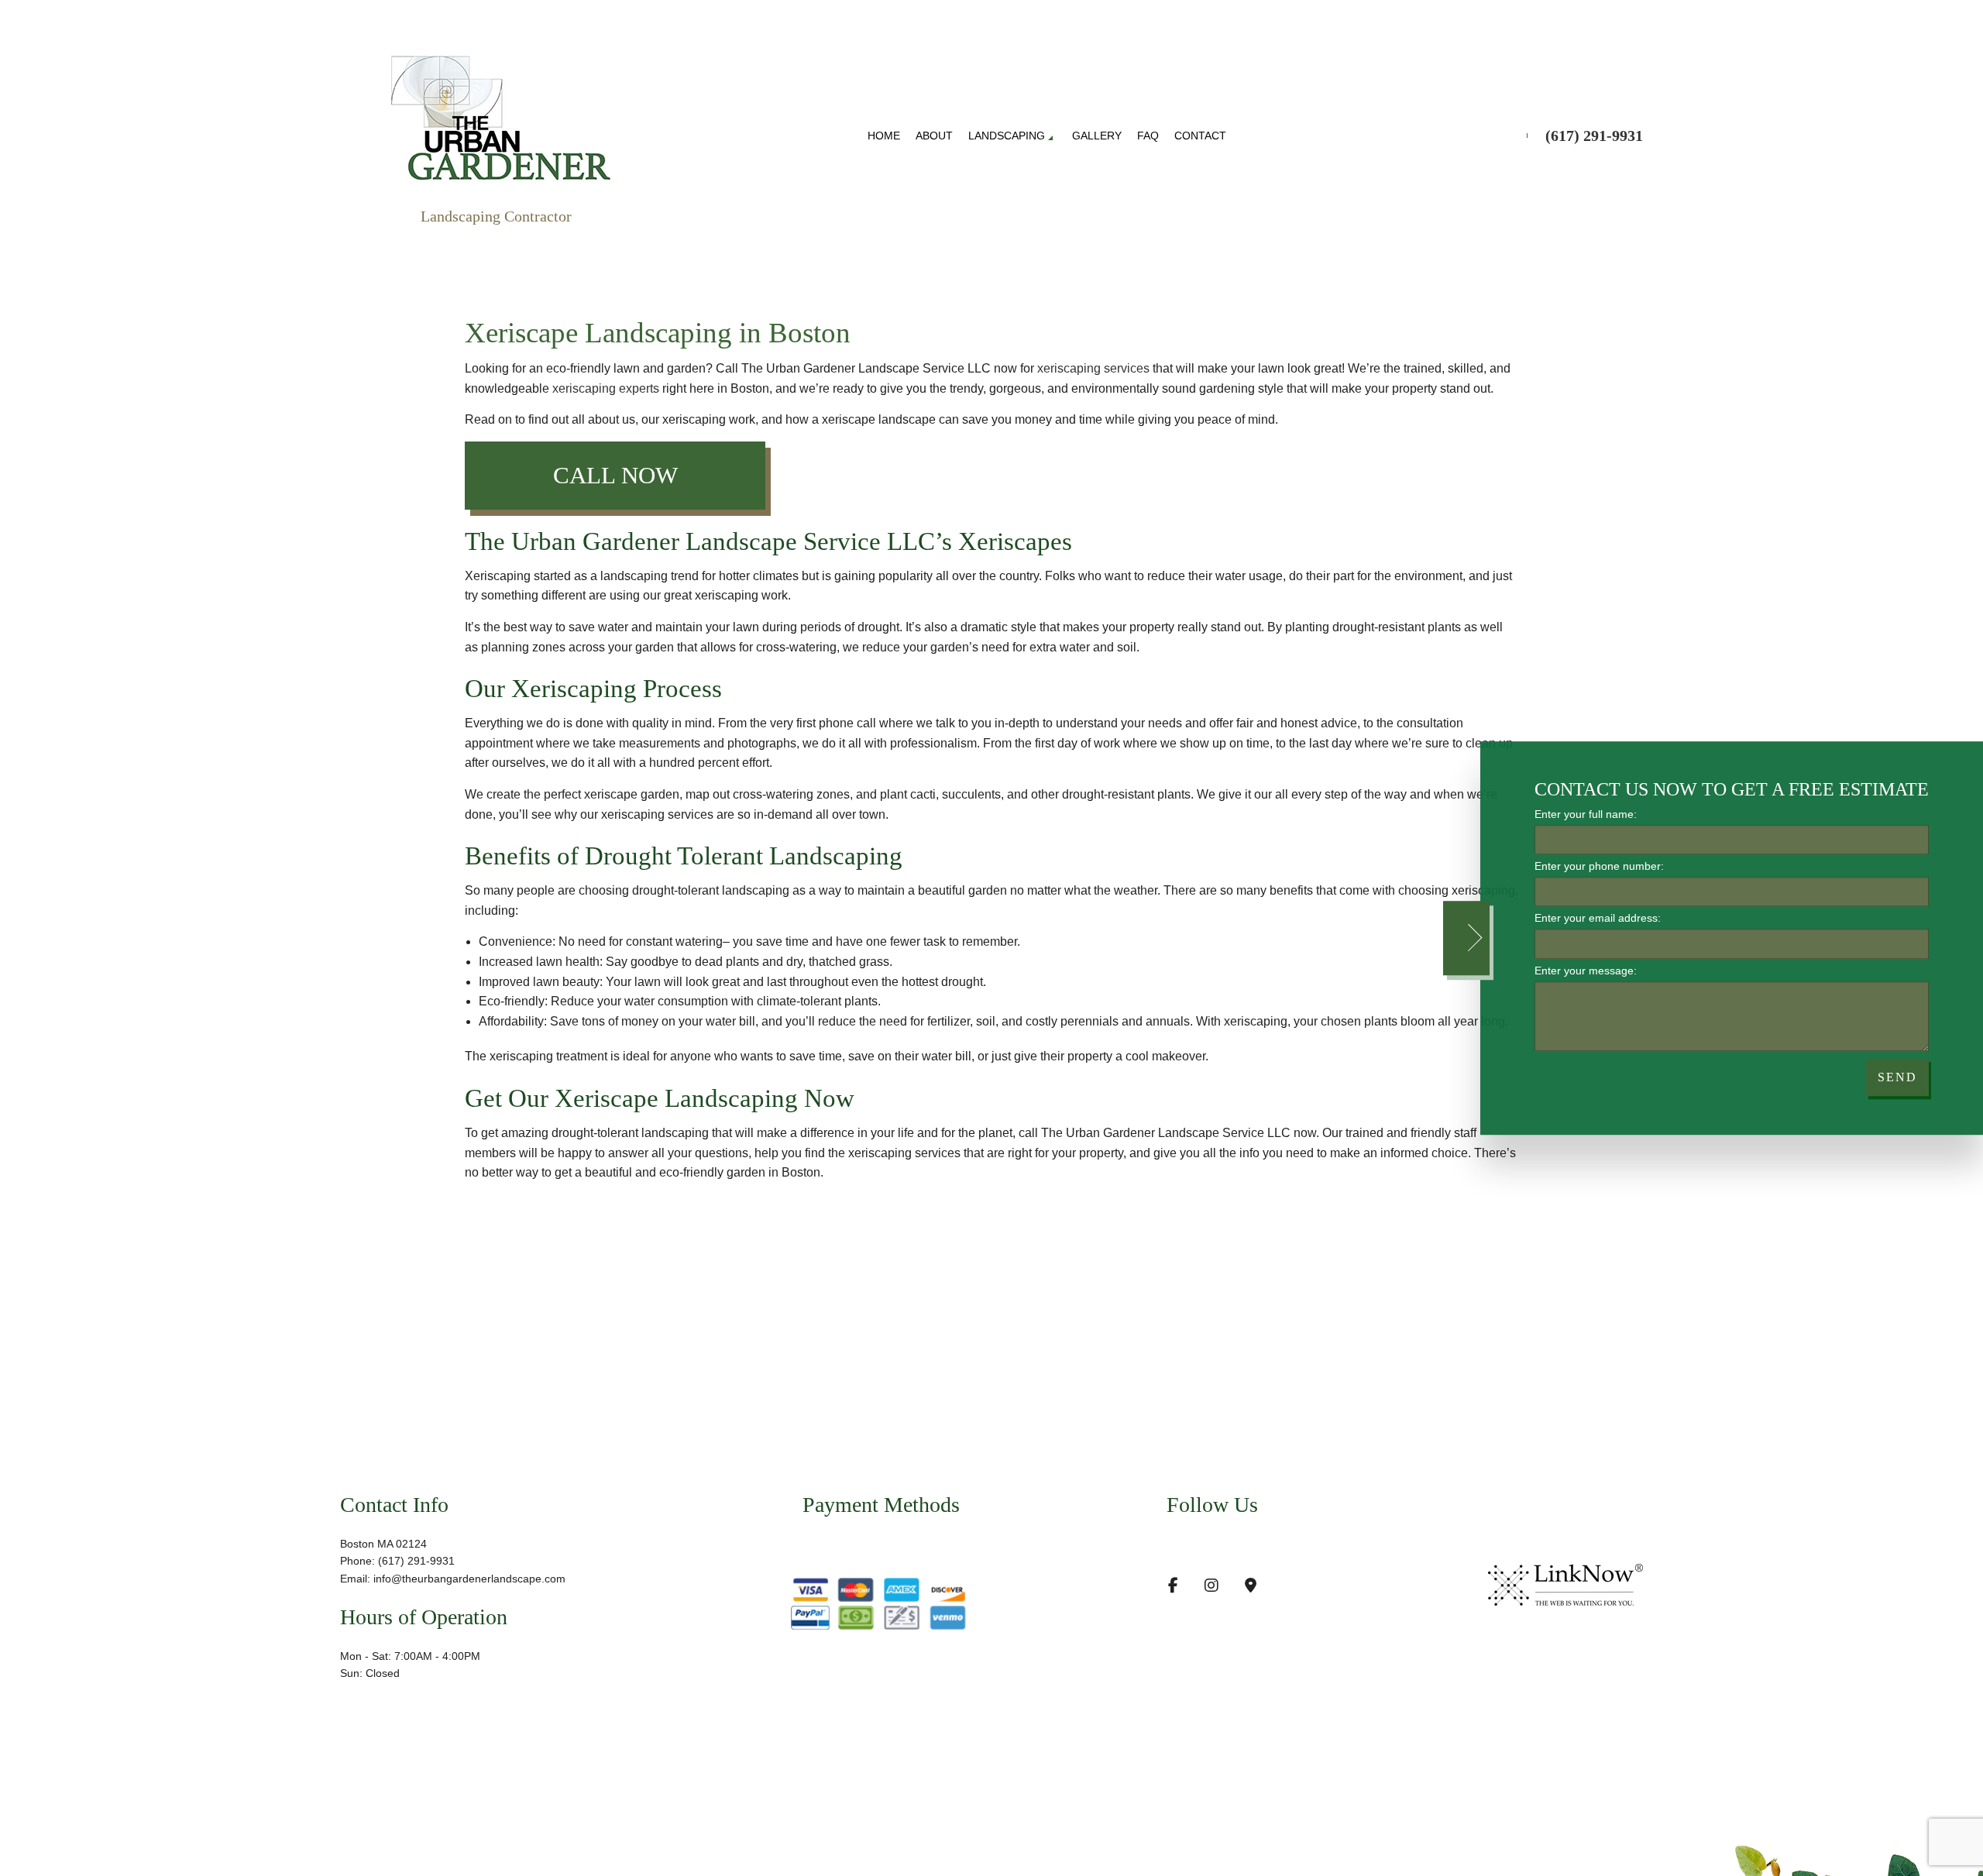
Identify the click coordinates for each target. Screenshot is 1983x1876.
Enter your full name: (1586, 814)
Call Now (615, 475)
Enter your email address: (1598, 919)
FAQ (1148, 136)
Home (884, 136)
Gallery (1097, 136)
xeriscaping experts (606, 388)
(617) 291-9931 (1594, 136)
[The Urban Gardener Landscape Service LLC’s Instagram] (1211, 1587)
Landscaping (1007, 136)
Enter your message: (1586, 971)
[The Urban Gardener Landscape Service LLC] (500, 114)
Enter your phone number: (1599, 866)
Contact (1200, 136)
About (934, 136)
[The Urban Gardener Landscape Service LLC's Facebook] (1173, 1587)
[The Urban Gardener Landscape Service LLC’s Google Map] (1251, 1587)
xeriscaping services (1093, 368)
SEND (1897, 1077)
